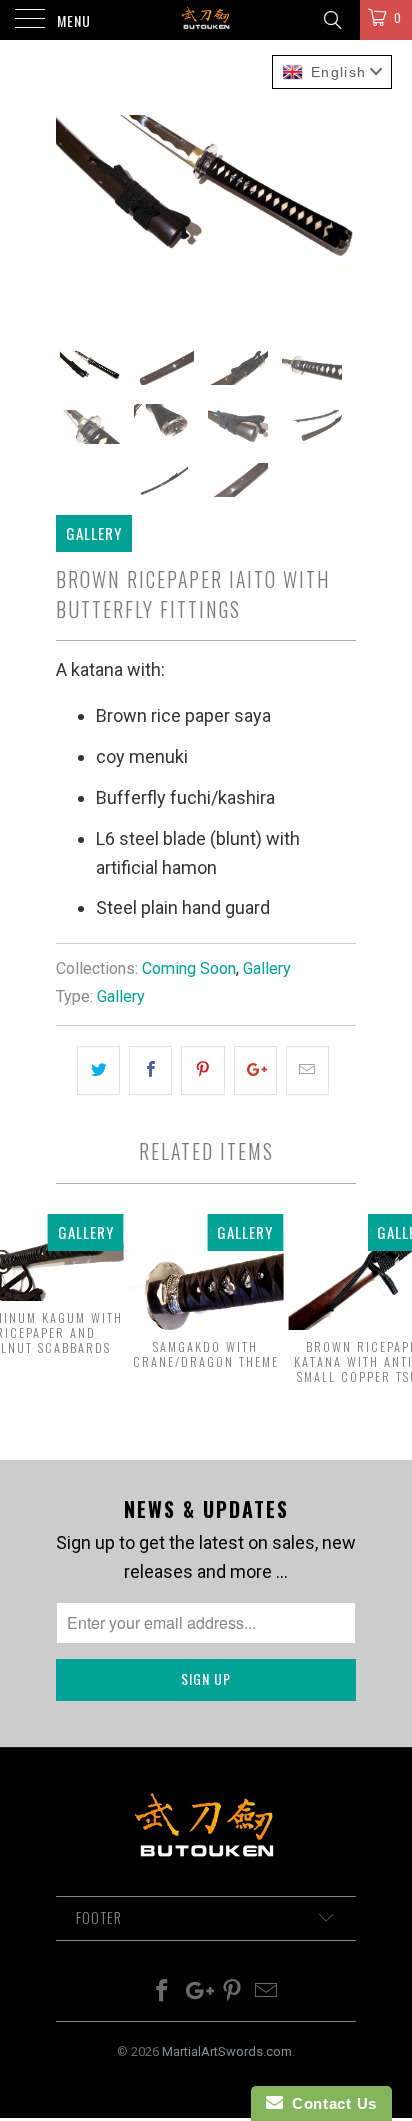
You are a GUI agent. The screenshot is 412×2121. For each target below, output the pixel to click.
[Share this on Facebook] (150, 1070)
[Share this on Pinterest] (202, 1070)
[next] (337, 215)
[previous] (75, 215)
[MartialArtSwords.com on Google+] (198, 1992)
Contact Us (330, 2103)
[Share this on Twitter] (98, 1070)
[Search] (331, 20)
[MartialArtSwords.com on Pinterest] (233, 1992)
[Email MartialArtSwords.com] (267, 1992)
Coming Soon (189, 968)
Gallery (267, 968)
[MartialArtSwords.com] (206, 20)
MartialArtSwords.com (227, 2051)
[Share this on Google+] (255, 1070)
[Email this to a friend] (307, 1070)
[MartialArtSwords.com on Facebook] (163, 1992)
